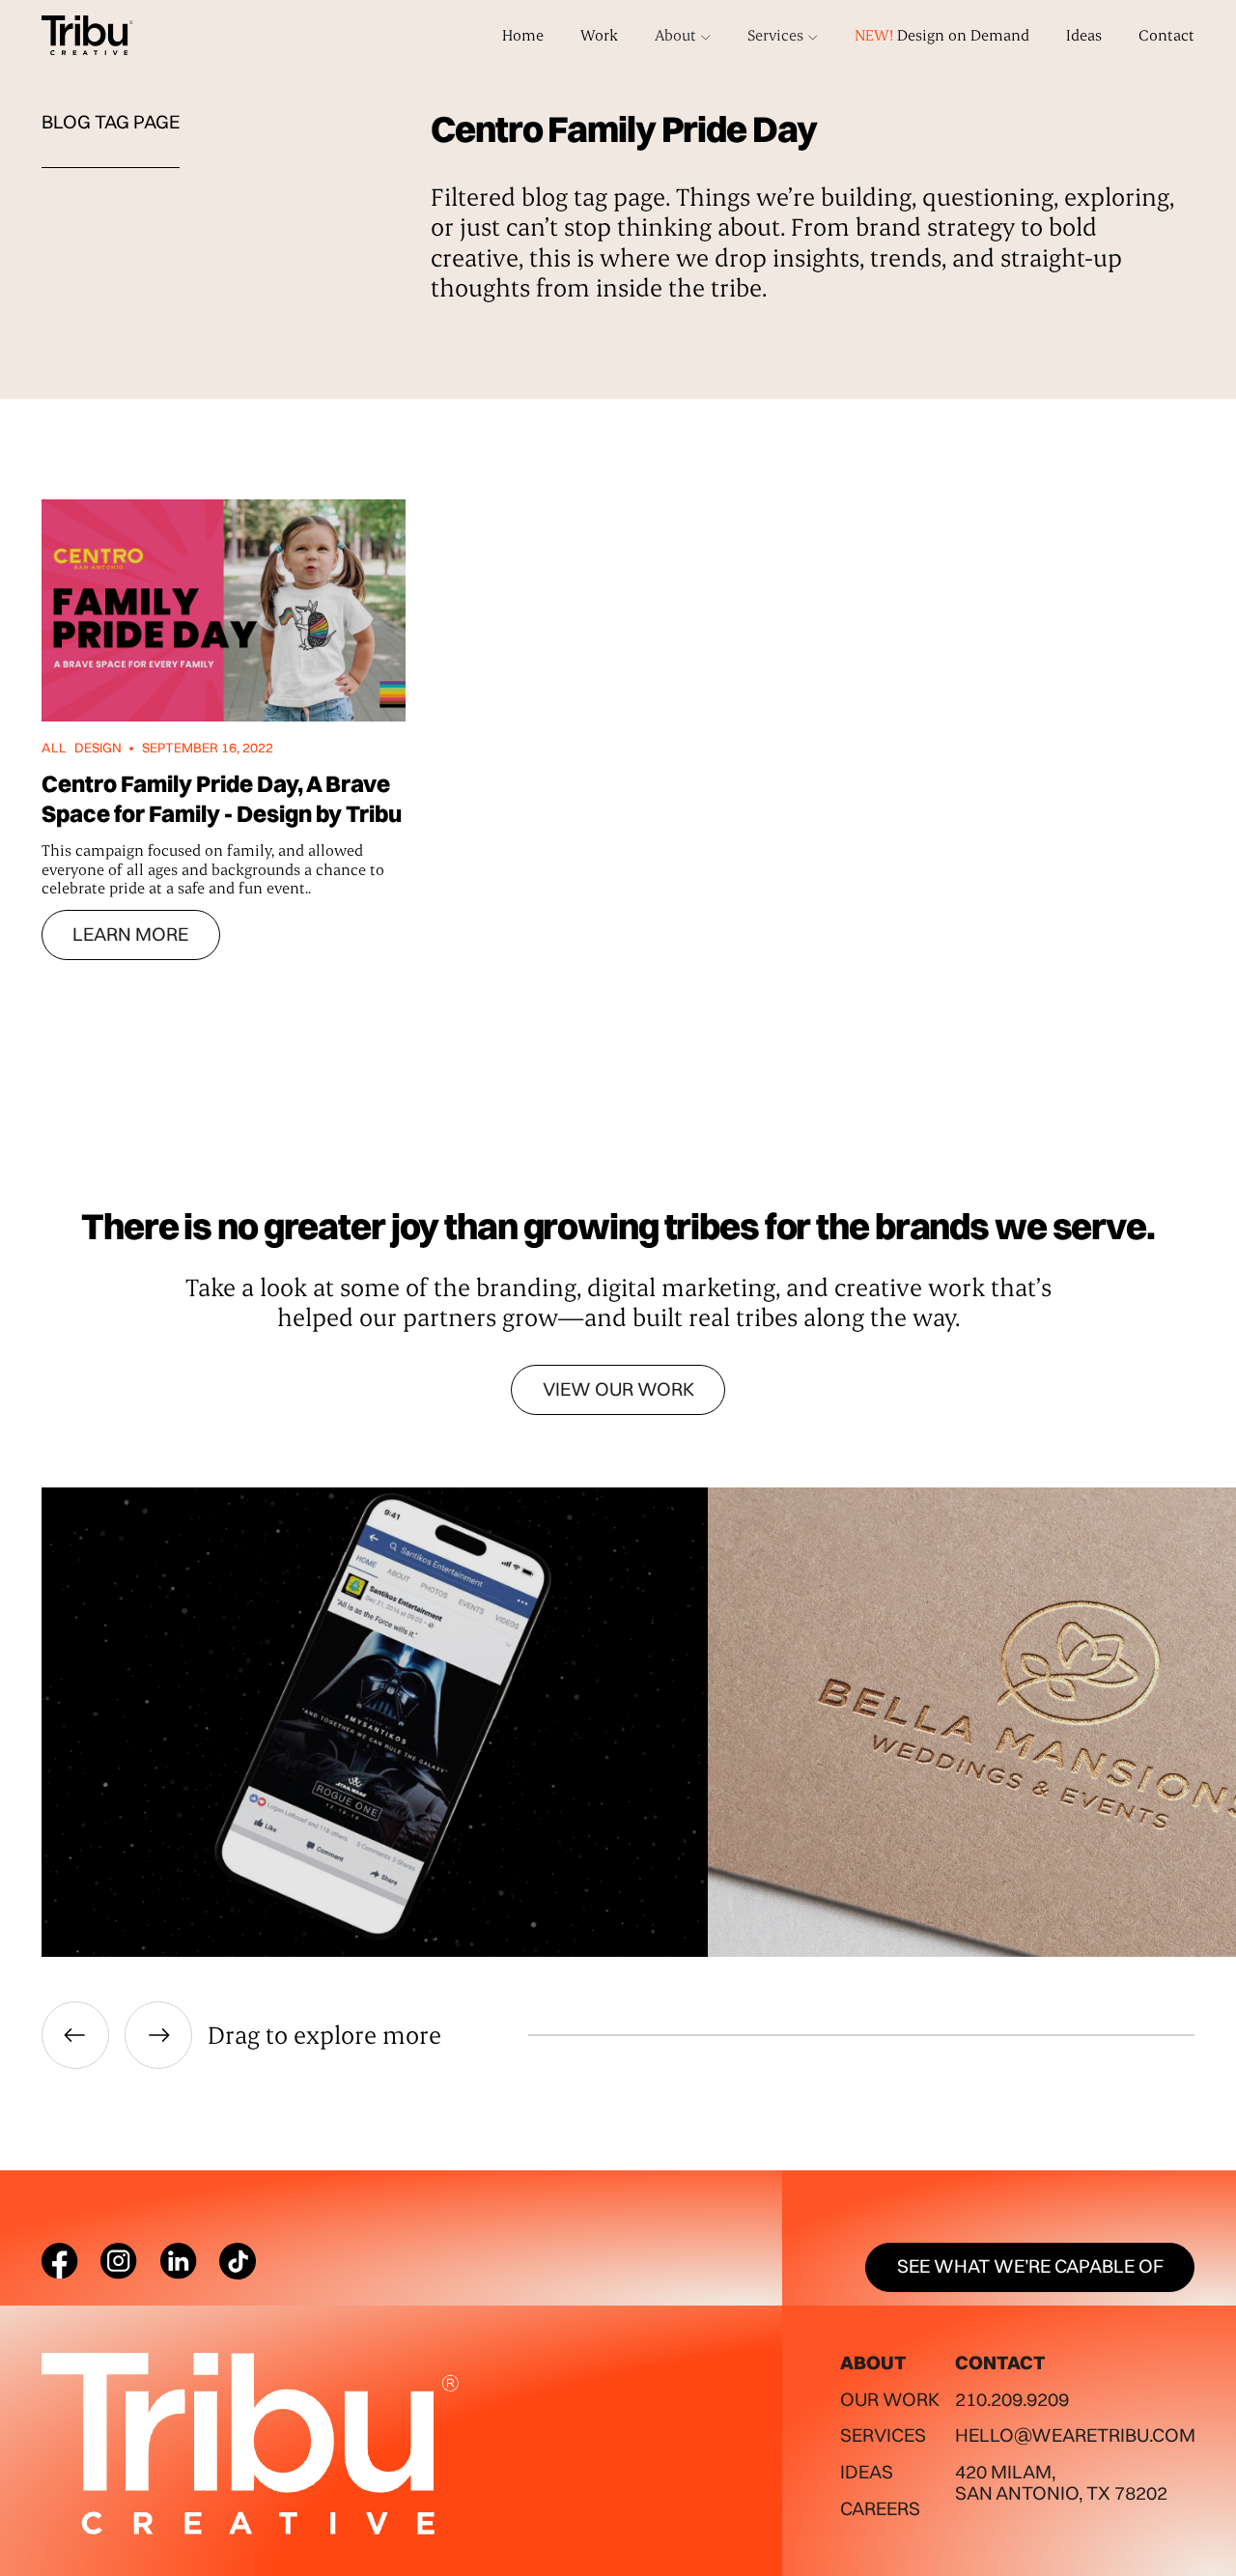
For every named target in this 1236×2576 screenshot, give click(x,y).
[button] (683, 35)
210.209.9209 (1012, 2399)
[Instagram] (119, 2261)
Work (599, 35)
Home (523, 35)
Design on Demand (942, 35)
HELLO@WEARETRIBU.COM (1075, 2435)
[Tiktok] (238, 2261)
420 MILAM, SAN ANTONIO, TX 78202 (1061, 2482)
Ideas (1084, 35)
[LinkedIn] (179, 2261)
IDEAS (867, 2472)
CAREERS (880, 2508)
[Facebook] (60, 2261)
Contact (1166, 35)
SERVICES (883, 2435)
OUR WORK (890, 2399)
